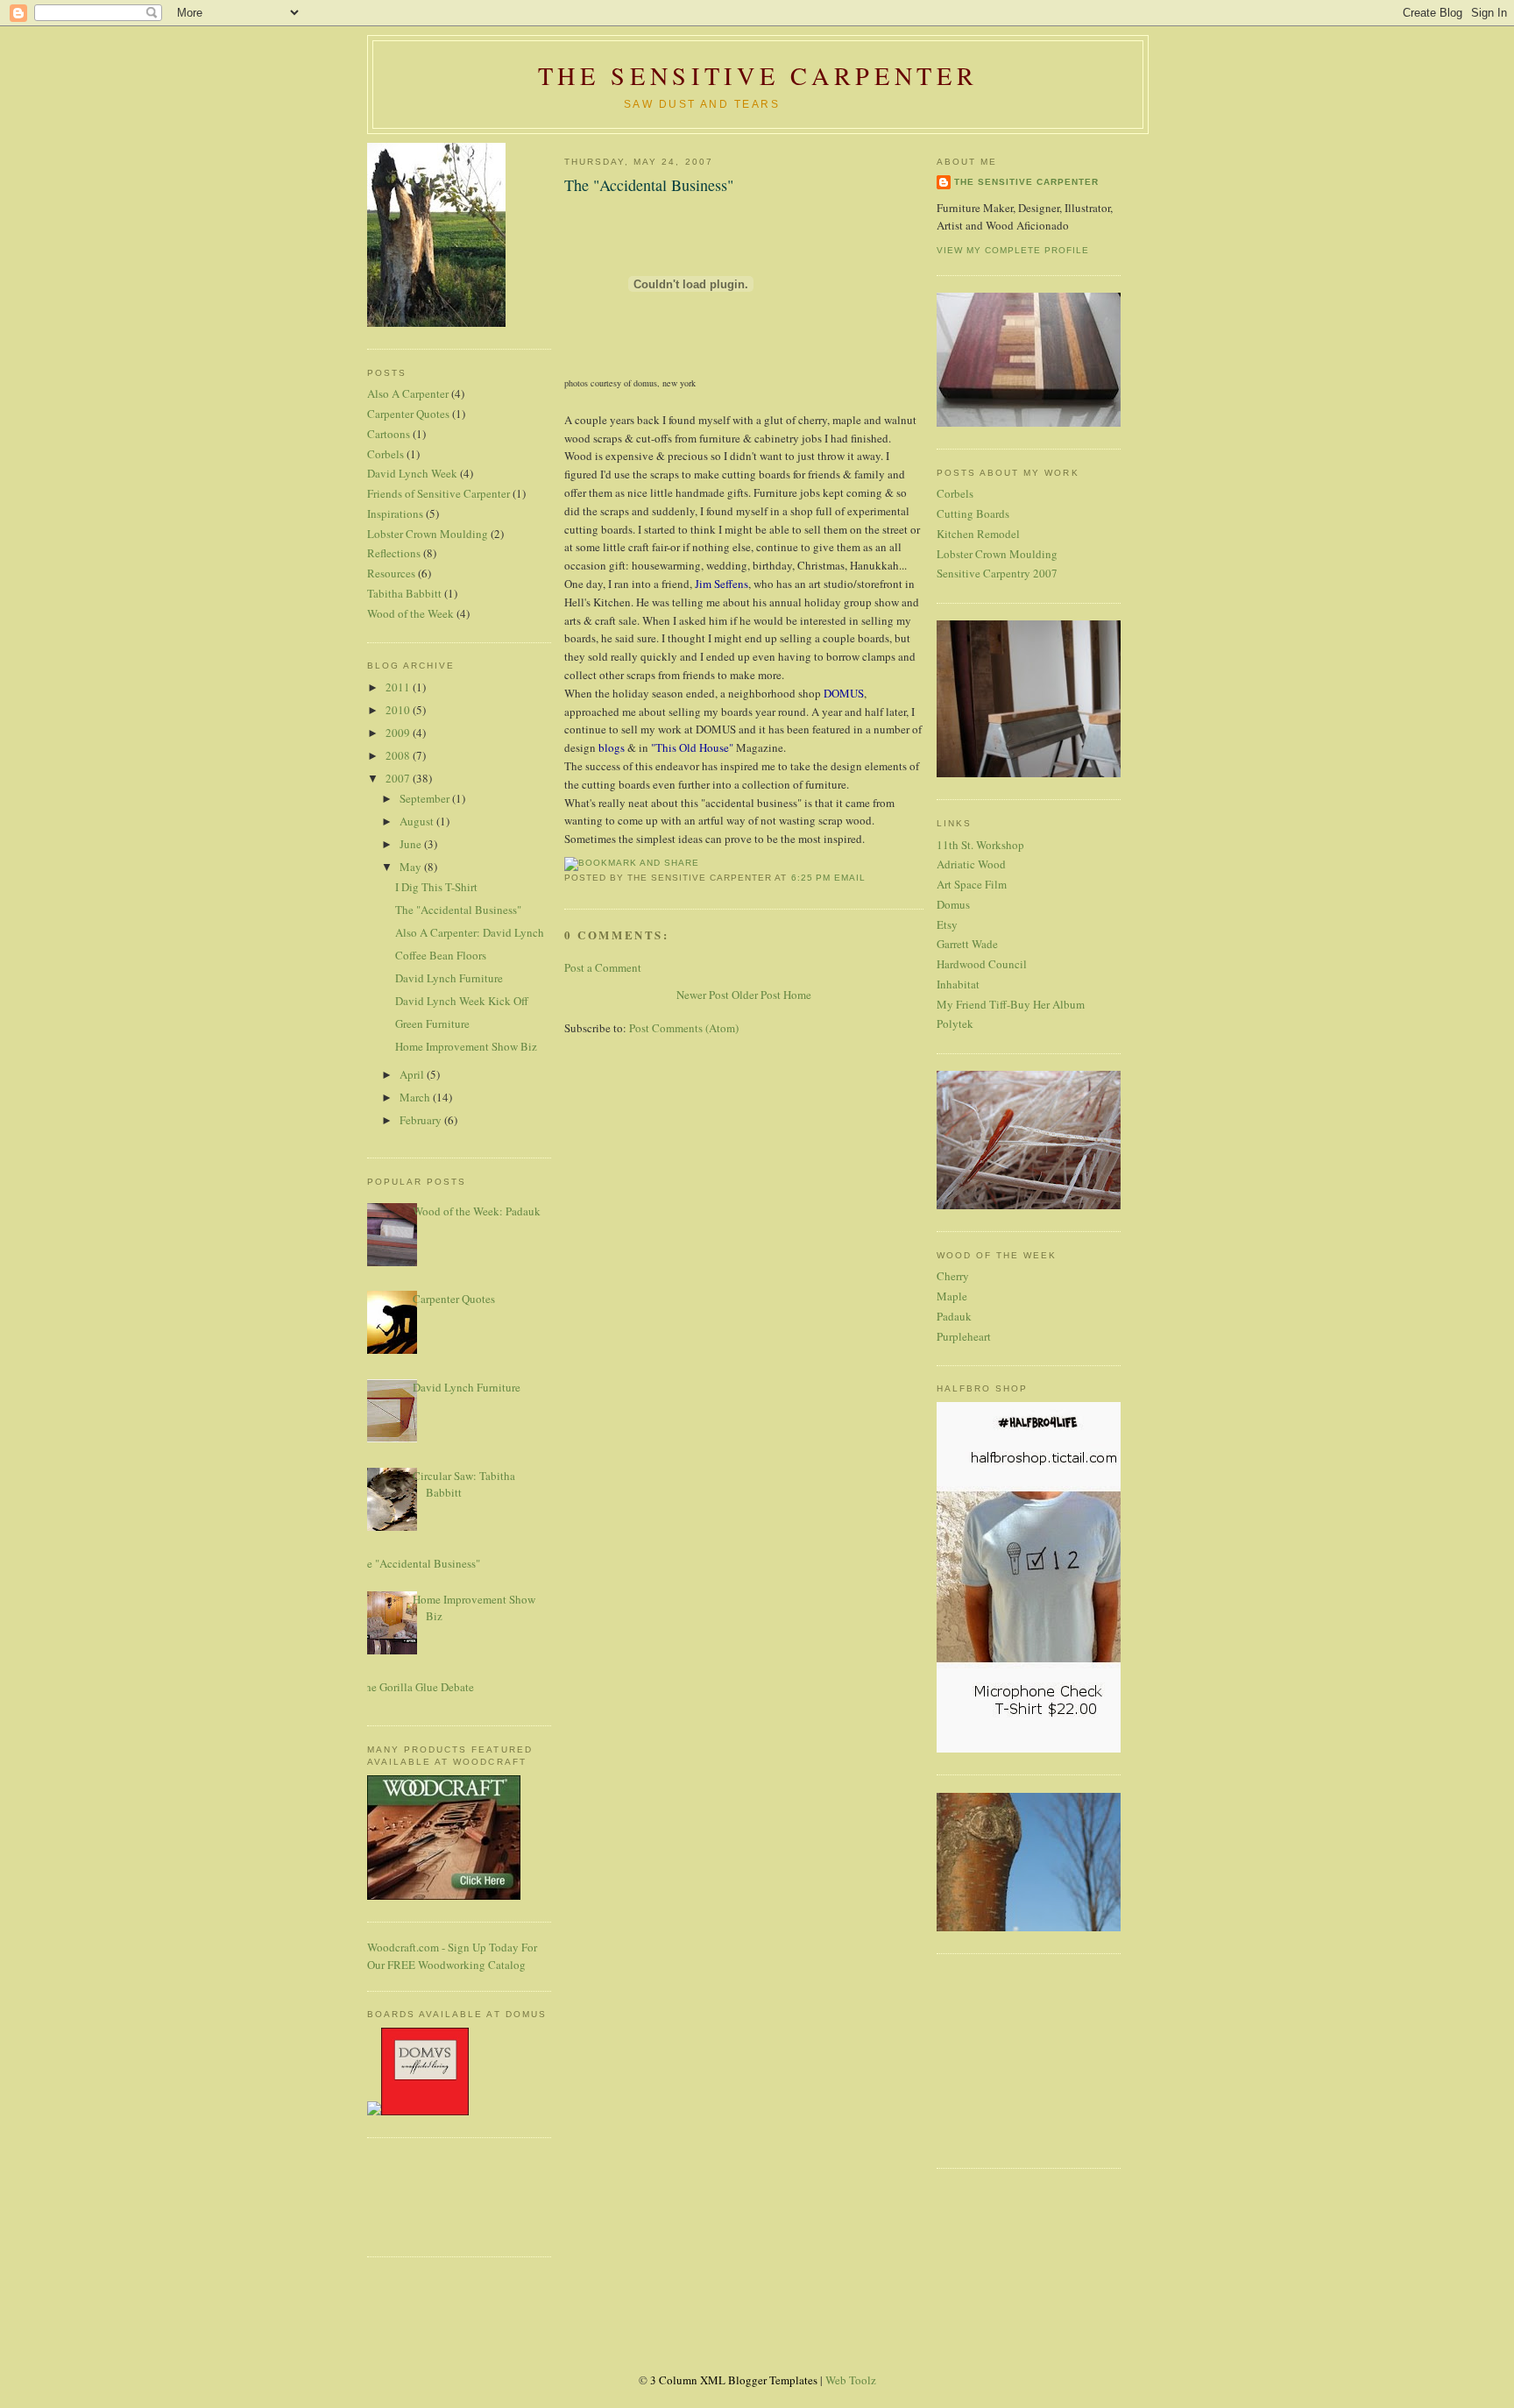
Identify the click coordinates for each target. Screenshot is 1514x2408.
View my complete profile (1013, 250)
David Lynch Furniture (449, 978)
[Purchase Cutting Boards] (418, 2111)
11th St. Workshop (980, 845)
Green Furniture (432, 1023)
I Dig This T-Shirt (436, 887)
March (416, 1097)
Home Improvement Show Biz (466, 1046)
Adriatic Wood (971, 864)
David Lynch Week (412, 473)
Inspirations (395, 513)
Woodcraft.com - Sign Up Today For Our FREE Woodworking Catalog (452, 1956)
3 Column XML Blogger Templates (734, 2380)
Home (797, 995)
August (418, 821)
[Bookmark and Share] (632, 863)
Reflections (394, 553)
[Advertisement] (420, 2195)
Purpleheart (964, 1336)
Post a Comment (603, 967)
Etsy (947, 924)
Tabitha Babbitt (404, 593)
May (412, 867)
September (426, 798)
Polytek (955, 1023)
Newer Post (703, 995)
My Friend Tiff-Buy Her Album (1011, 1004)
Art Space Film (972, 884)
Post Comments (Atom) (684, 1028)
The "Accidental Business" (458, 910)
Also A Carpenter (408, 393)
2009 (399, 733)
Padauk (954, 1316)
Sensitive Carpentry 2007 (997, 573)
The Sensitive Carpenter (758, 75)
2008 (399, 755)
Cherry (953, 1276)
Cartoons (389, 434)
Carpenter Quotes (408, 414)
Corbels (386, 454)
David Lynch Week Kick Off (462, 1001)
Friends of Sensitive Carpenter (439, 493)
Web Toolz (851, 2380)
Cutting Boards (973, 513)
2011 (399, 687)
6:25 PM (811, 878)
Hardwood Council (982, 964)
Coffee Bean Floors (441, 955)
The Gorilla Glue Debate (416, 1687)
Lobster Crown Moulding (428, 534)
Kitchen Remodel (978, 534)
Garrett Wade (967, 944)
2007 (399, 778)
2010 (399, 710)
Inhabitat (958, 984)
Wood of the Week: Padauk (477, 1211)
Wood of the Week (410, 613)
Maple (952, 1296)
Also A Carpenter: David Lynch (470, 932)
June (412, 844)
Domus (953, 904)
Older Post (756, 995)
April (413, 1074)
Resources (391, 573)
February (422, 1120)
